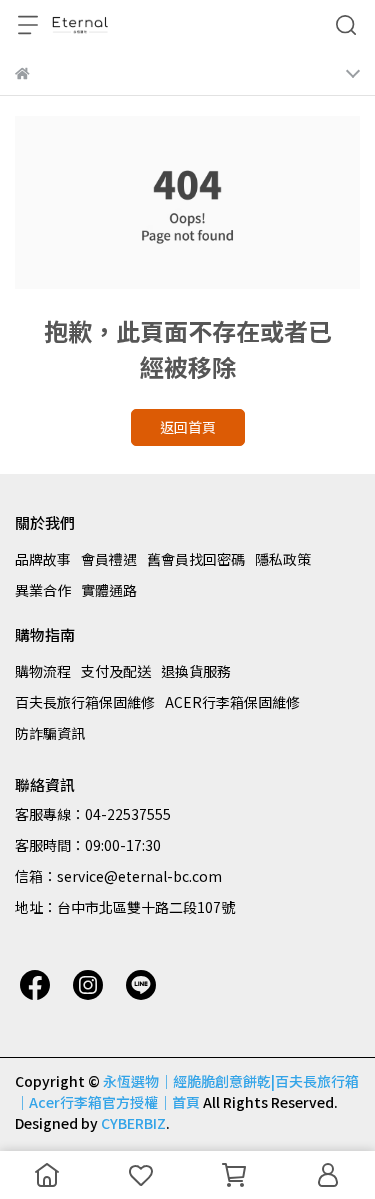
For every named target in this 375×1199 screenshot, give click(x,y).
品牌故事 (43, 559)
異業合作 (43, 590)
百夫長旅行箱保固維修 (85, 702)
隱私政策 (283, 559)
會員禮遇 (109, 559)
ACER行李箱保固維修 (232, 702)
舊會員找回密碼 (196, 559)
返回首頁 (188, 427)
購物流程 (43, 671)
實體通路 (109, 590)
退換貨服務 (196, 671)
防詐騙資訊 (50, 733)
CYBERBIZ (133, 1123)
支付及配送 (116, 671)
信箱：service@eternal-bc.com (118, 876)
